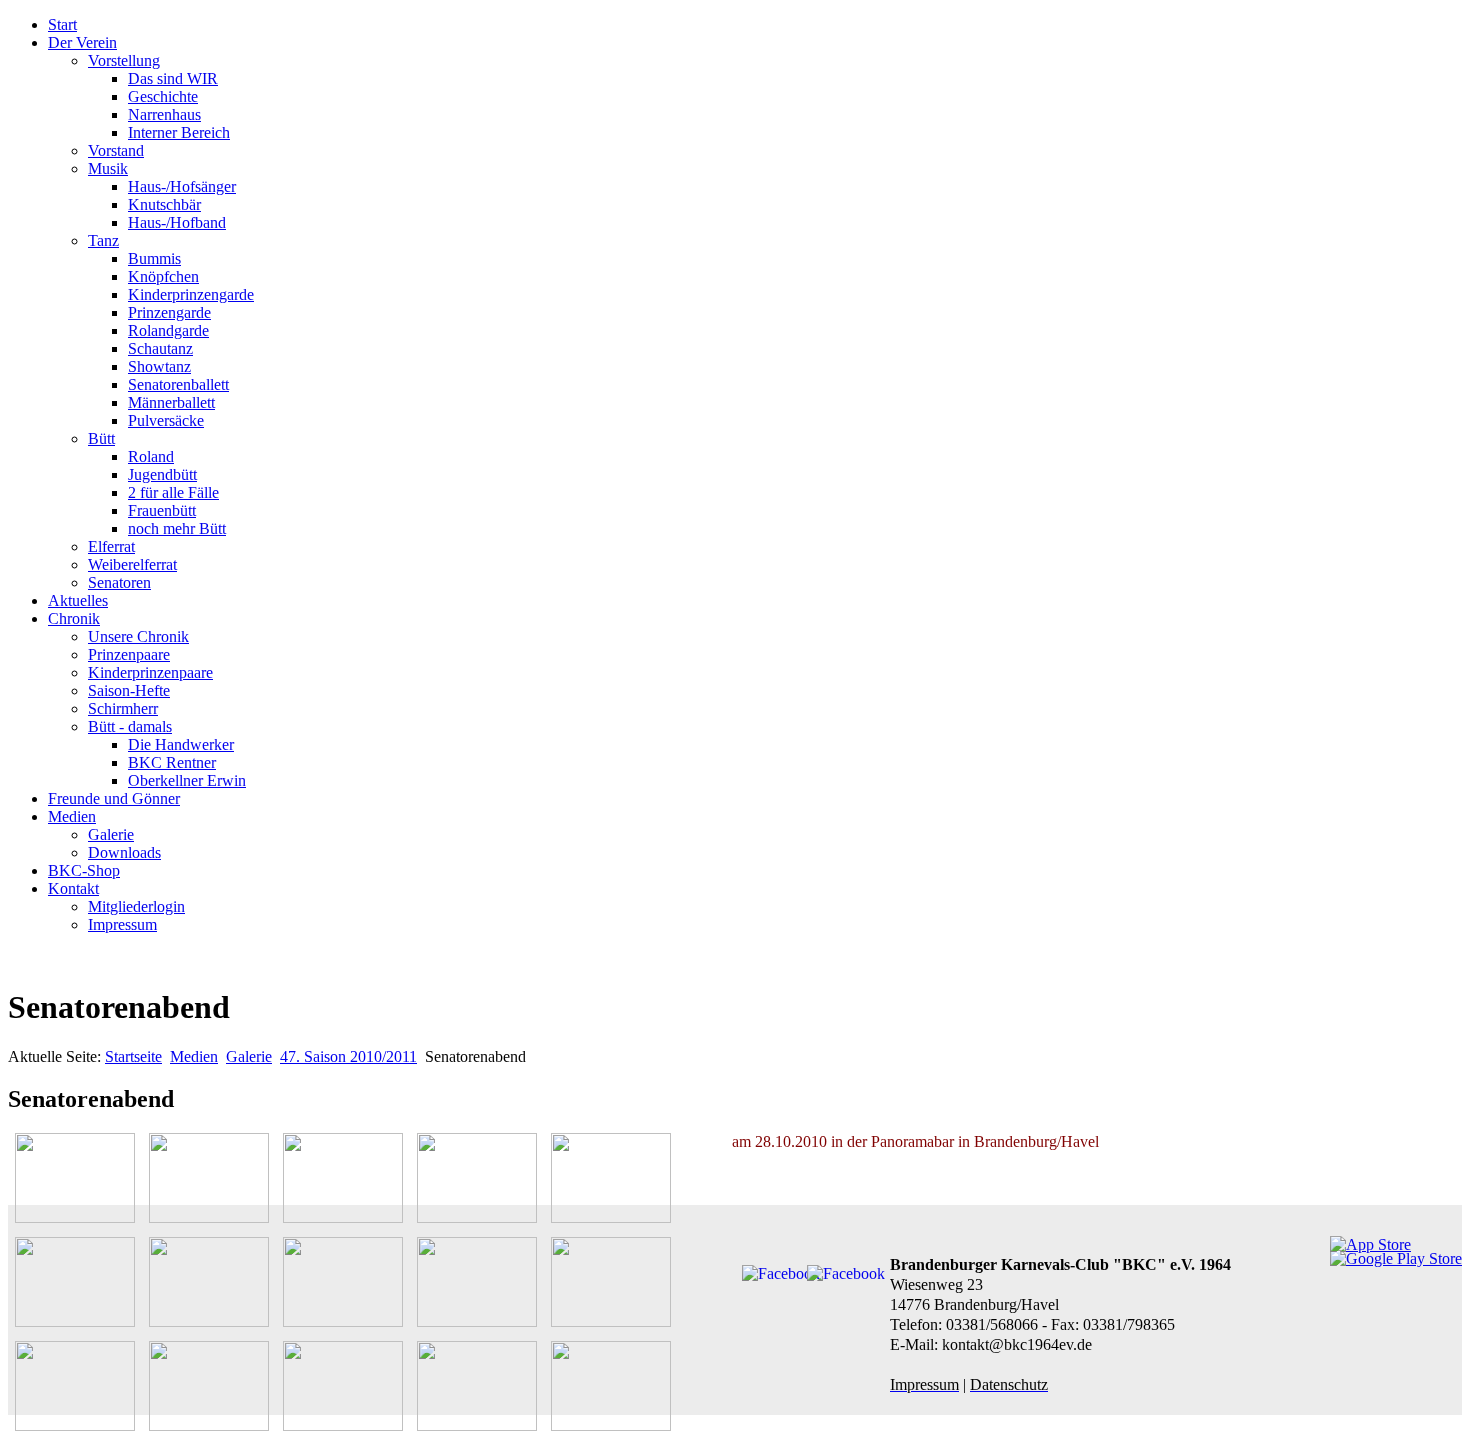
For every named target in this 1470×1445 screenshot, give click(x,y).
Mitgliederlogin (136, 906)
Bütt (101, 438)
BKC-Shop (84, 870)
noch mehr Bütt (177, 528)
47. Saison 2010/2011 (348, 1056)
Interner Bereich (179, 132)
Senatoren (119, 582)
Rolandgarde (168, 330)
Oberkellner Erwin (187, 780)
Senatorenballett (178, 384)
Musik (108, 168)
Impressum (122, 924)
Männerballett (171, 402)
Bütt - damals (130, 726)
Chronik (74, 618)
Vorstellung (124, 60)
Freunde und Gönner (114, 798)
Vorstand (116, 150)
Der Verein (82, 42)
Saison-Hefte (129, 690)
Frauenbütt (162, 510)
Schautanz (160, 348)
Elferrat (111, 546)
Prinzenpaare (129, 654)
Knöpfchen (163, 276)
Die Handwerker (181, 744)
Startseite (133, 1056)
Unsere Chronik (138, 636)
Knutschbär (164, 204)
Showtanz (159, 366)
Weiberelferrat (132, 564)
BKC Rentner (172, 762)
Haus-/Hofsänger (182, 186)
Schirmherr (123, 708)
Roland (151, 456)
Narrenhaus (164, 114)
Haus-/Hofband (177, 222)
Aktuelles (78, 600)
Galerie (111, 834)
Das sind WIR (173, 78)
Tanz (103, 240)
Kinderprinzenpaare (150, 672)
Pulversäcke (166, 420)
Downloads (124, 852)
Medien (72, 816)
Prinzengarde (169, 312)
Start (62, 24)
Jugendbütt (162, 474)
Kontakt (73, 888)
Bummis (154, 258)
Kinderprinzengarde (191, 294)
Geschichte (163, 96)
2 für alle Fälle (173, 492)
